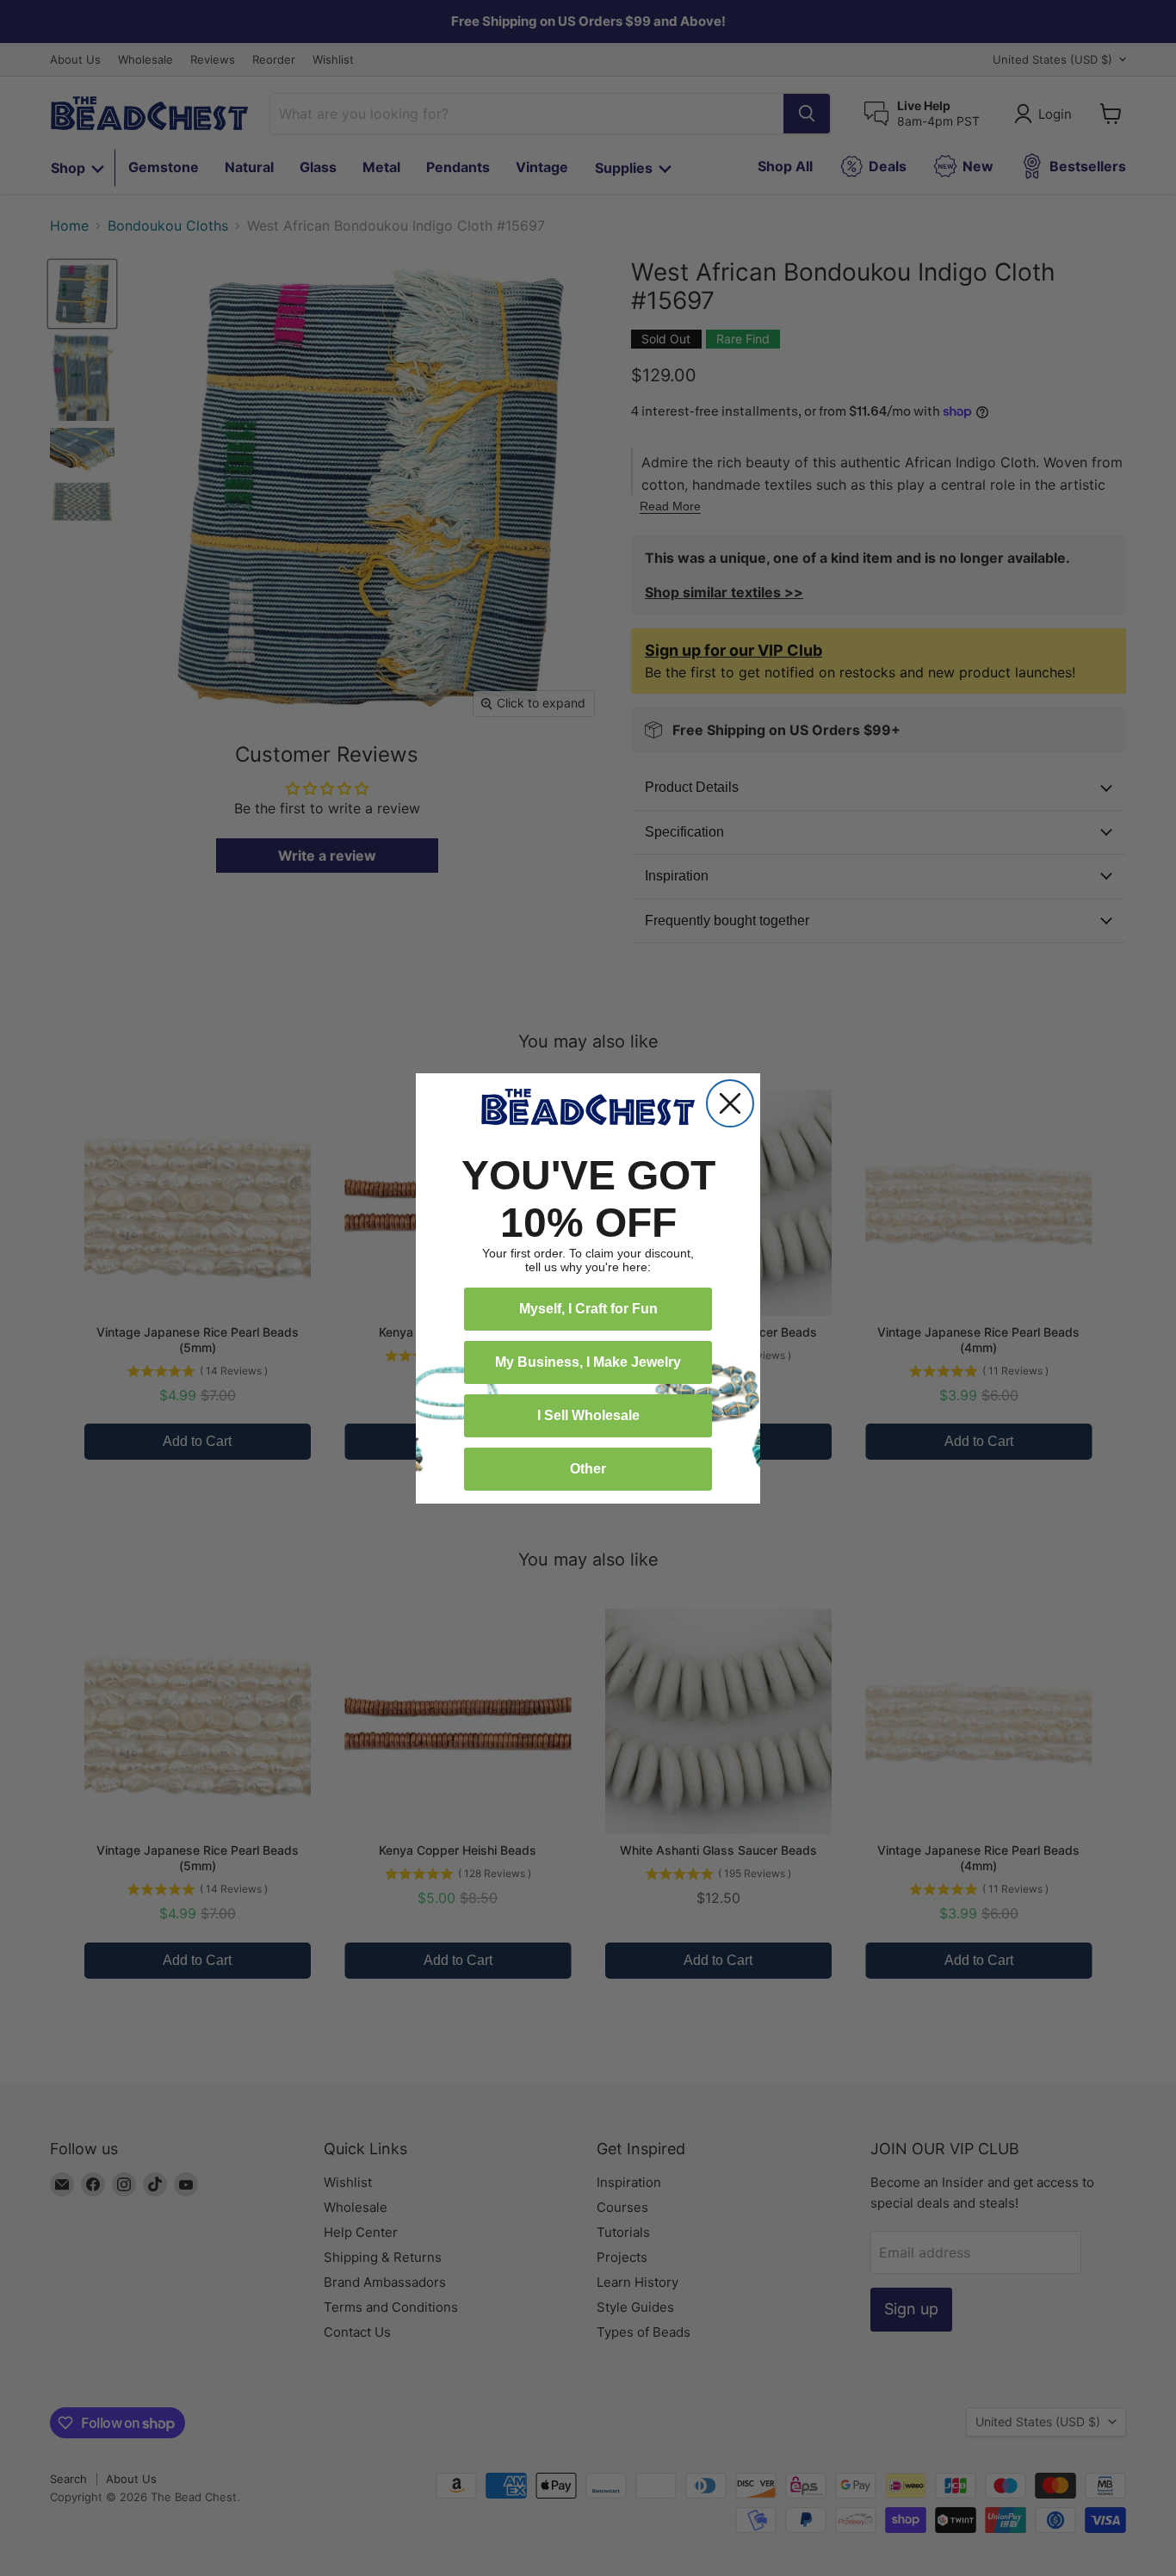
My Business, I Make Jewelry (588, 1362)
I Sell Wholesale (588, 1415)
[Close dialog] (730, 1103)
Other (588, 1469)
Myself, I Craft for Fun (588, 1309)
